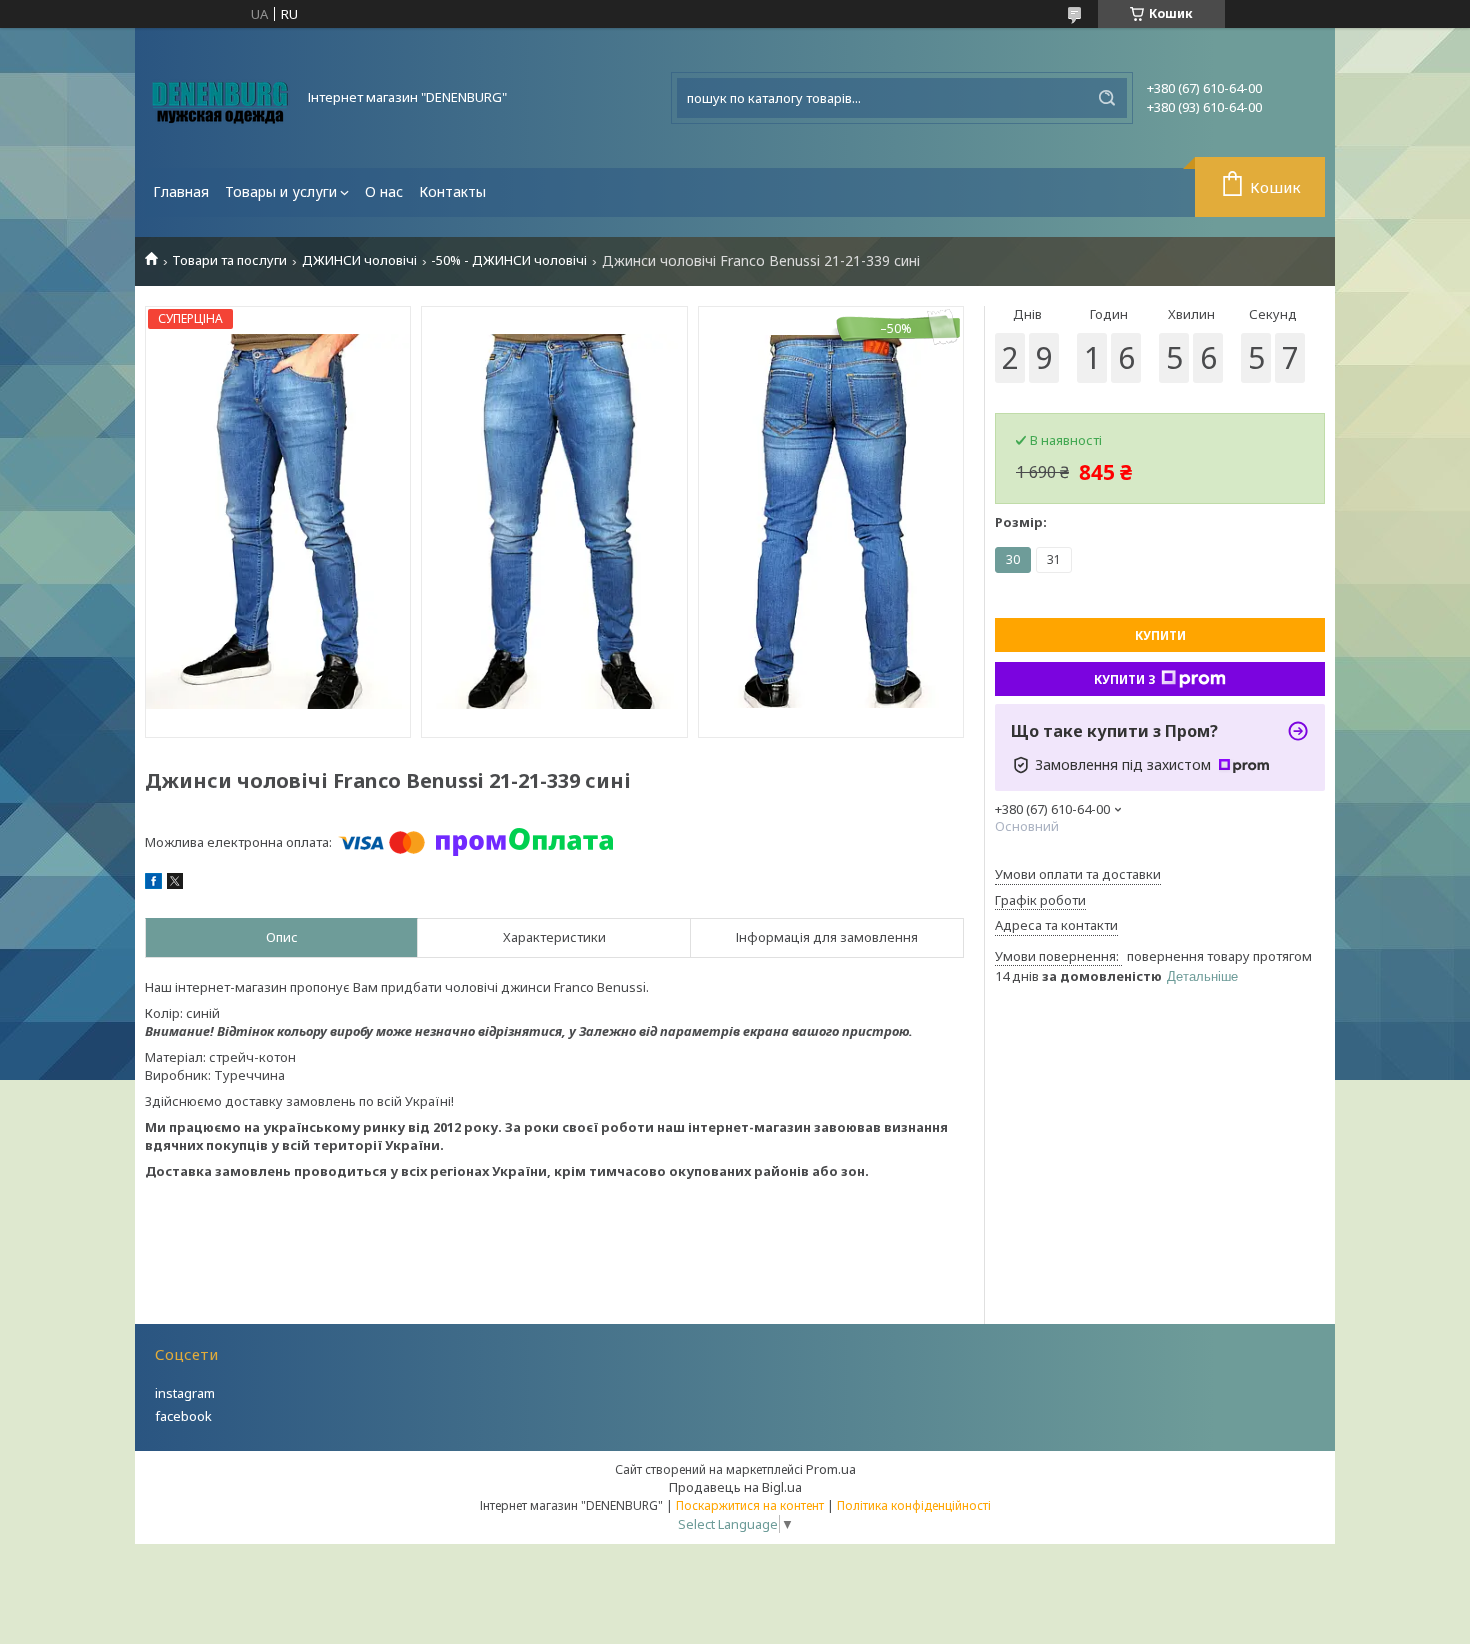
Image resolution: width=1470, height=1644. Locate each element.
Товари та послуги (229, 260)
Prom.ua (831, 1469)
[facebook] (153, 884)
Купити (1160, 635)
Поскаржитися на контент (750, 1505)
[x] (175, 884)
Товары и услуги (281, 191)
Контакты (452, 191)
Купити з (1125, 679)
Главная (181, 191)
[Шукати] (1107, 98)
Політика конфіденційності (914, 1505)
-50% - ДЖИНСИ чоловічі (509, 260)
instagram (185, 1393)
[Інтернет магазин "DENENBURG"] (220, 98)
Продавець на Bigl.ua (735, 1487)
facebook (183, 1416)
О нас (384, 191)
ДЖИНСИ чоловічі (359, 260)
